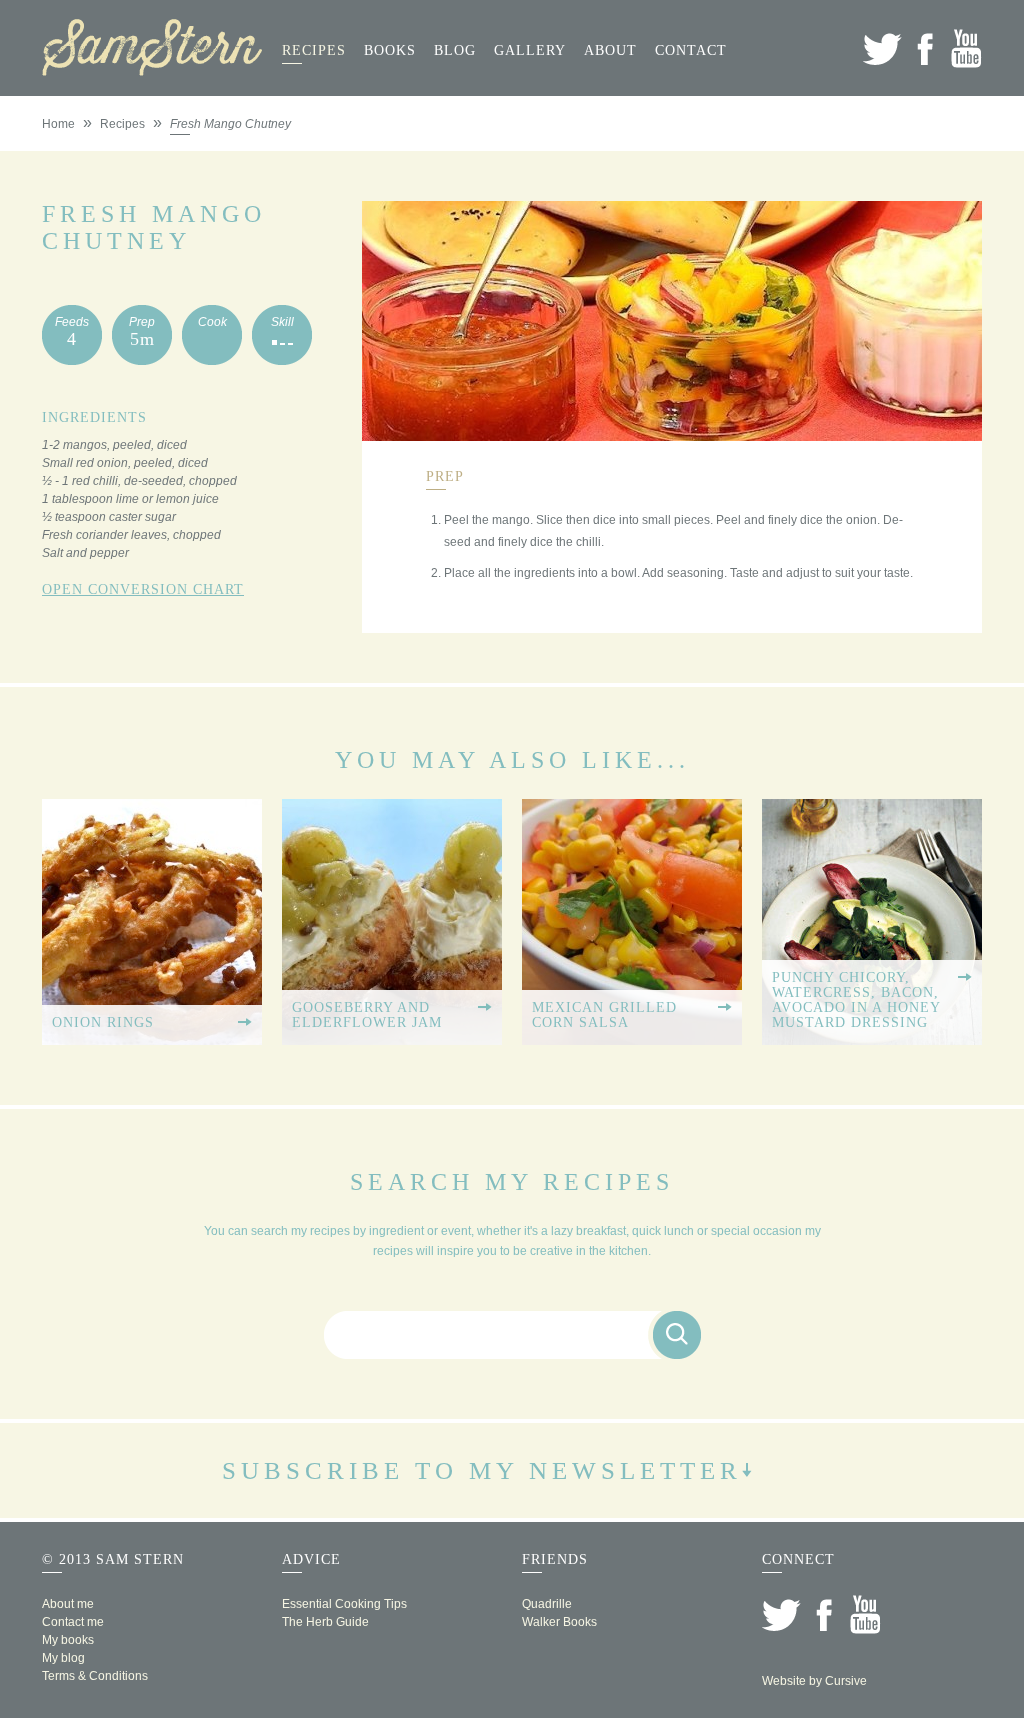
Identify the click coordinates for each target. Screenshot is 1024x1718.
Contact (691, 50)
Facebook (924, 48)
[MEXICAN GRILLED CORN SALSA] (632, 1038)
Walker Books (559, 1622)
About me (68, 1604)
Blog (455, 50)
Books (390, 50)
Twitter (882, 48)
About (610, 50)
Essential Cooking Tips (344, 1604)
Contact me (73, 1622)
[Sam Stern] (152, 70)
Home (58, 124)
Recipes (314, 50)
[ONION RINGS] (152, 1038)
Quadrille (547, 1604)
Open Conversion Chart (143, 589)
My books (68, 1640)
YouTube (966, 48)
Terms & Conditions (95, 1676)
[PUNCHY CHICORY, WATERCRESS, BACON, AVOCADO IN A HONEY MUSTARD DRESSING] (872, 1038)
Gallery (530, 50)
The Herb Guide (325, 1622)
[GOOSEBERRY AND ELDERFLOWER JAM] (392, 1038)
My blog (63, 1658)
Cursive (846, 1681)
